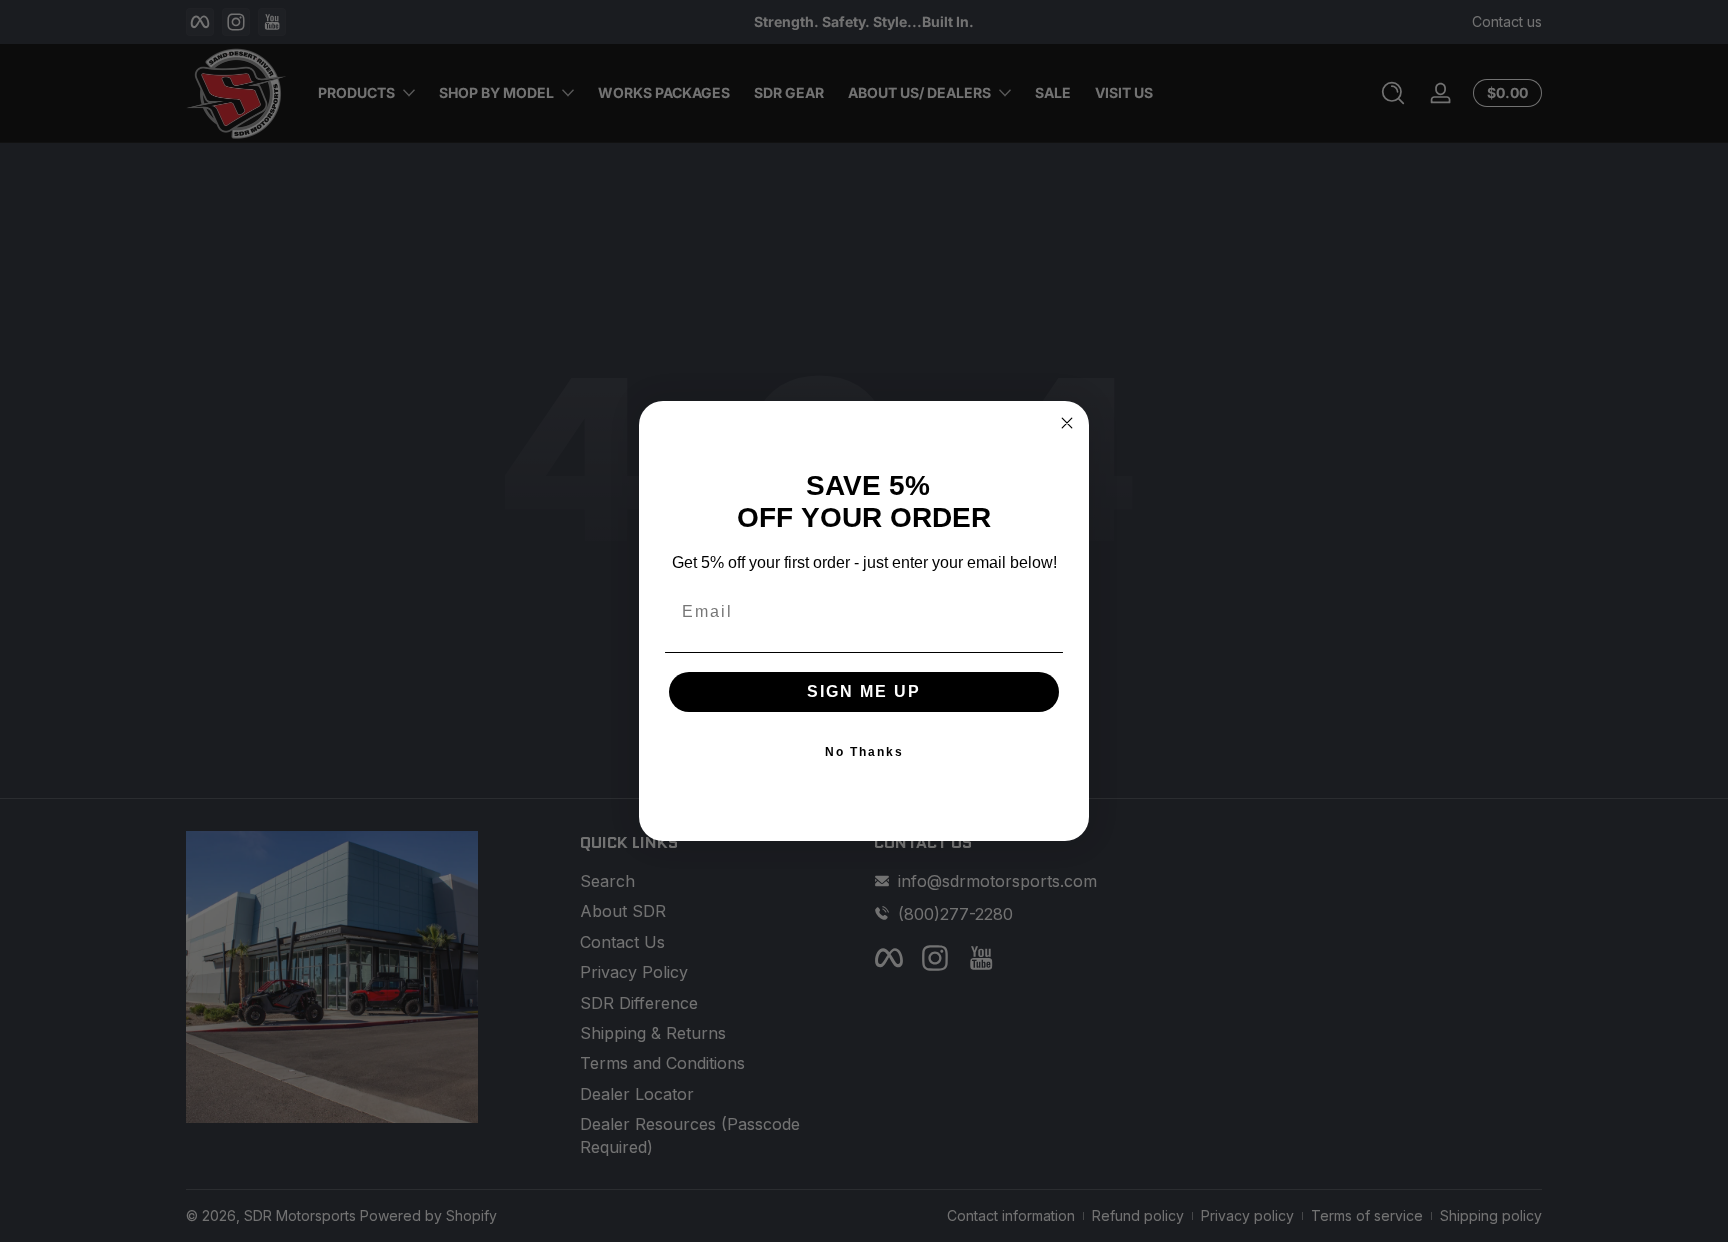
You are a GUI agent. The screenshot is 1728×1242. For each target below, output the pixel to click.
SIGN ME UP (864, 691)
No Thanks (864, 752)
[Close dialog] (1067, 423)
